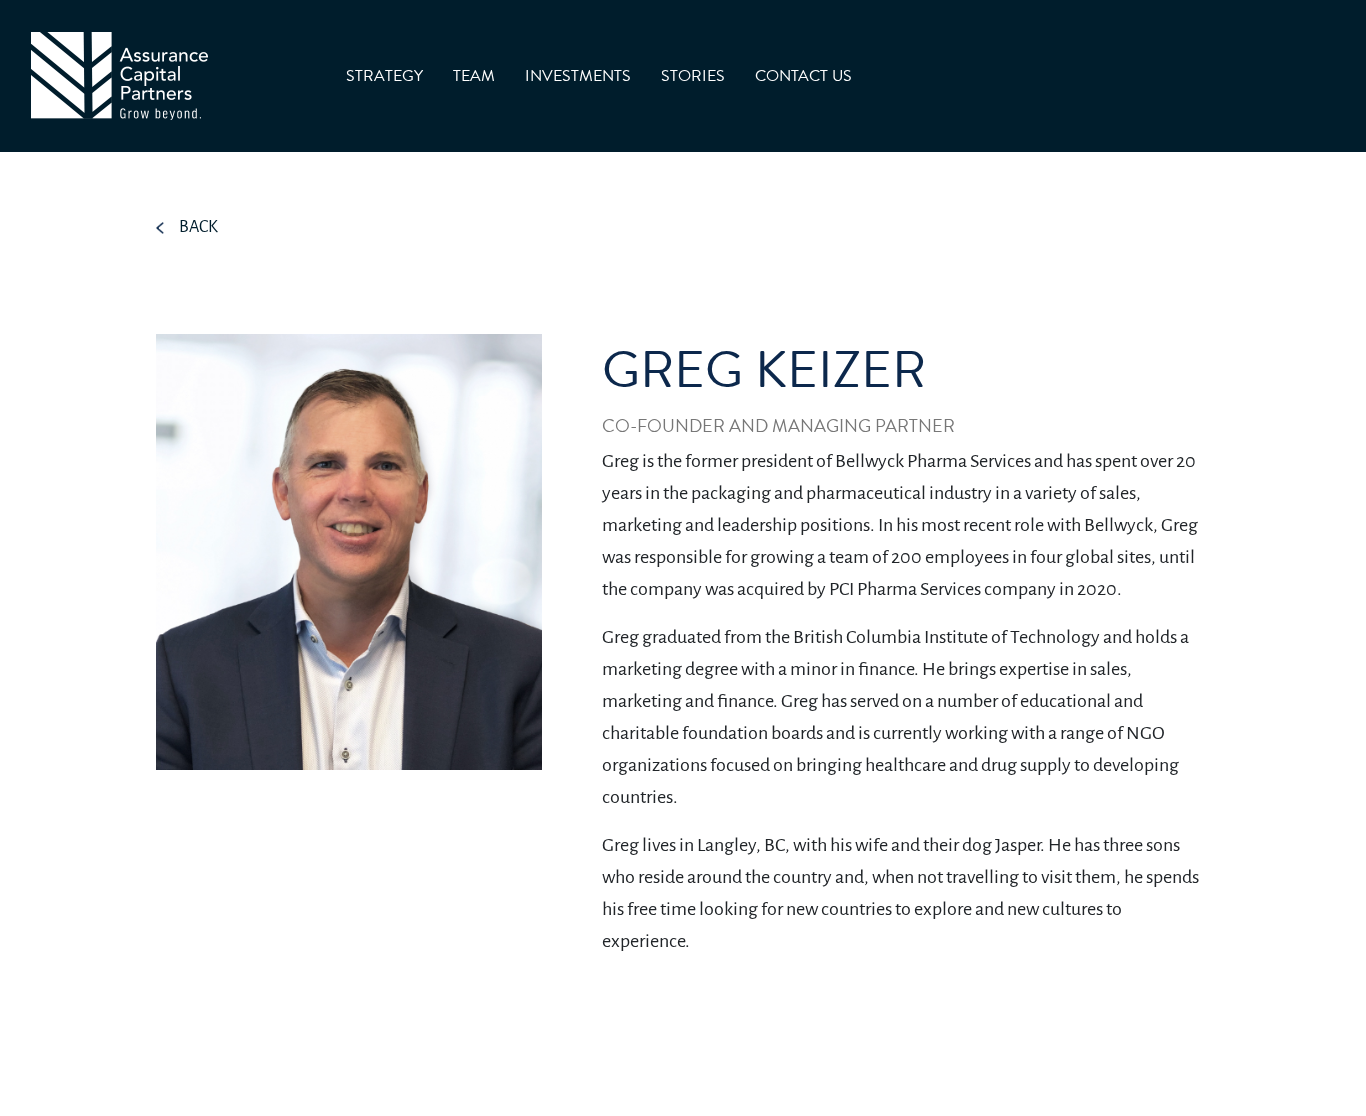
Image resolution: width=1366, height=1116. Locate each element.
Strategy (384, 76)
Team (474, 76)
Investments (578, 76)
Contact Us (803, 76)
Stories (693, 76)
